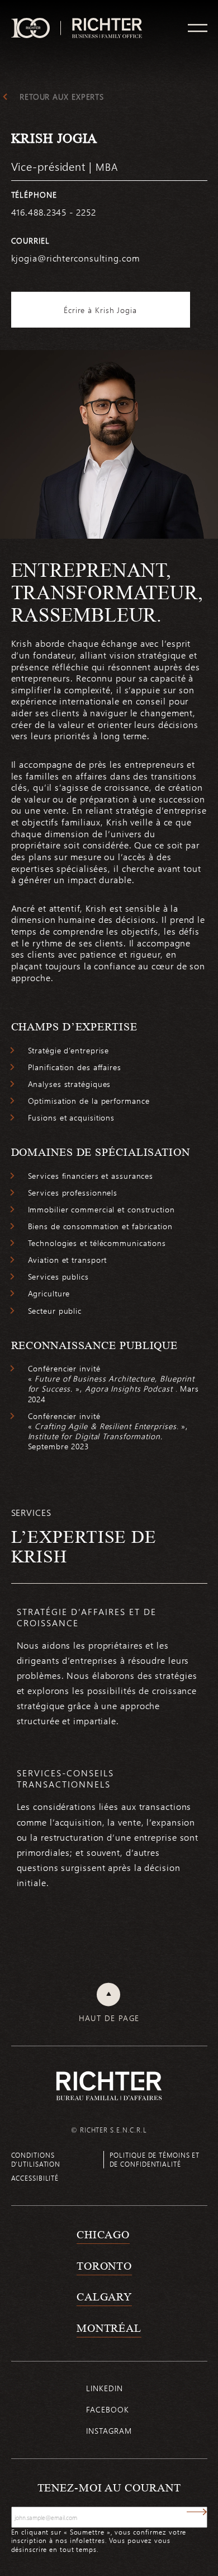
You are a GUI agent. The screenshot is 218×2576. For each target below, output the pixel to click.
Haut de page (109, 2018)
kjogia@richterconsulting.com (75, 258)
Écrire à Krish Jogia (100, 310)
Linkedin (104, 2388)
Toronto (104, 2266)
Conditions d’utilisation (36, 2159)
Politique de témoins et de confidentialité (155, 2159)
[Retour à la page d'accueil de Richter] (109, 2086)
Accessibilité (35, 2178)
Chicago (103, 2234)
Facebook (107, 2409)
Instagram (109, 2431)
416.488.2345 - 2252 (54, 212)
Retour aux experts (62, 97)
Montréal (109, 2328)
